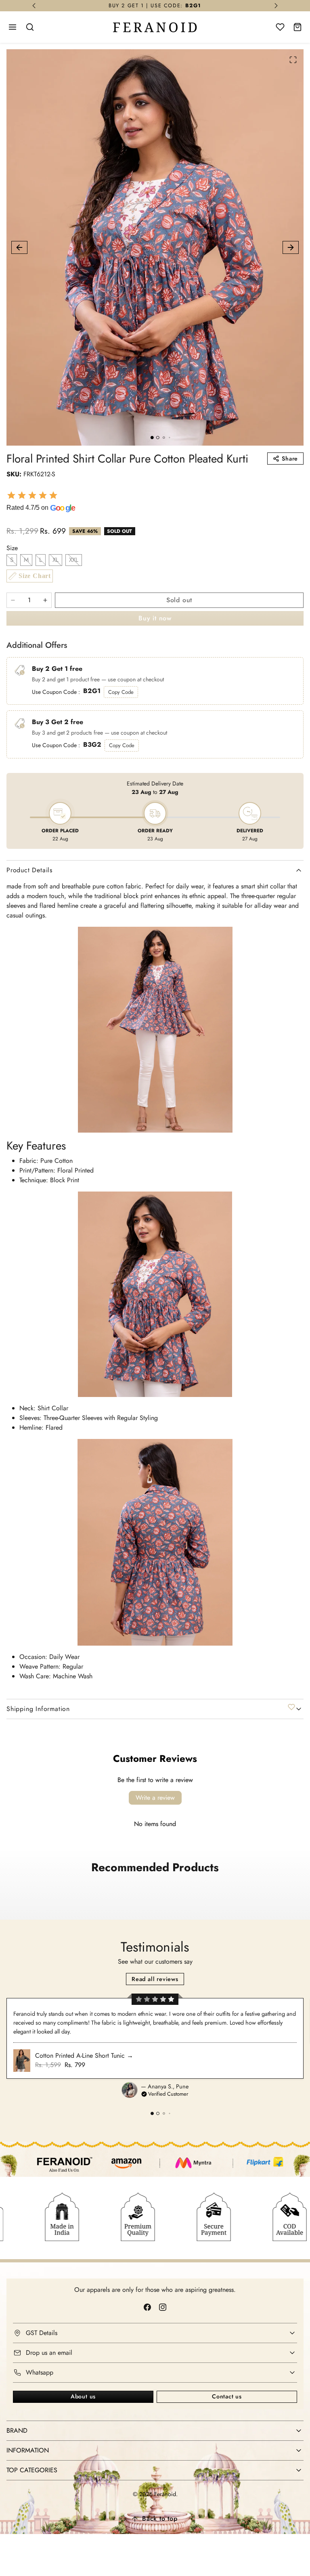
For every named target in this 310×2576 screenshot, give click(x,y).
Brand (17, 2430)
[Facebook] (148, 2307)
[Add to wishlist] (291, 1707)
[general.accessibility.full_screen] (293, 60)
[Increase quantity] (45, 600)
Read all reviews (155, 1979)
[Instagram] (162, 2307)
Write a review (155, 1798)
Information (28, 2450)
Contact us (227, 2396)
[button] (13, 27)
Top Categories (32, 2470)
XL (56, 560)
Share (290, 459)
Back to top (160, 2518)
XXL (74, 560)
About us (83, 2396)
